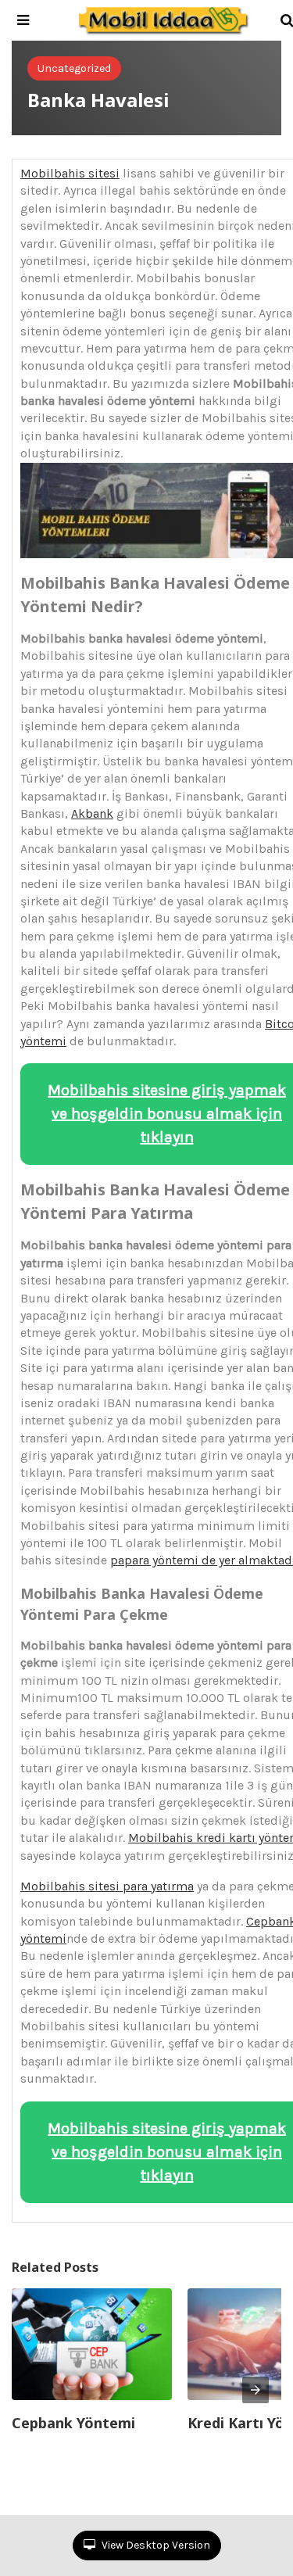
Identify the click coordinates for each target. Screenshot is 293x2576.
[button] (23, 20)
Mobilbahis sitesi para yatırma (107, 1886)
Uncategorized (74, 68)
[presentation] (255, 2390)
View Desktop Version (155, 2545)
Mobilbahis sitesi (70, 173)
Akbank (92, 813)
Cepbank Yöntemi (73, 2423)
